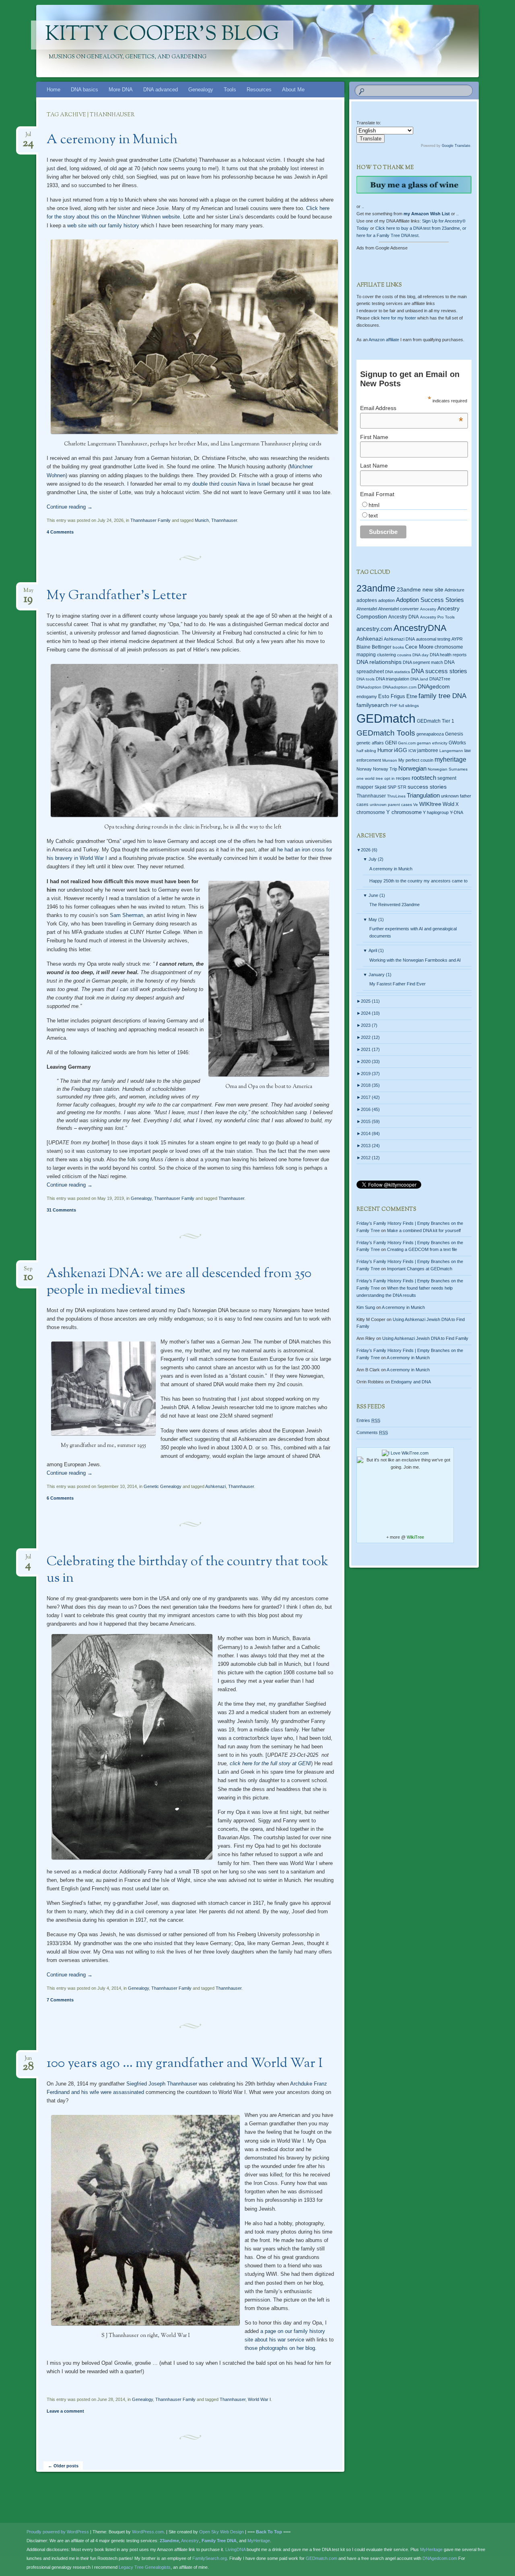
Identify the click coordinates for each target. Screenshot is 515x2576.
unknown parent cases (391, 805)
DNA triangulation (392, 679)
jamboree (428, 750)
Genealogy (201, 90)
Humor (385, 750)
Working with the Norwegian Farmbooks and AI (415, 960)
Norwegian (412, 768)
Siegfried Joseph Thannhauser (161, 2084)
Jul (28, 137)
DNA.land (419, 679)
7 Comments (60, 2000)
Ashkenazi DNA (399, 639)
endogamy (367, 697)
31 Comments (61, 1210)
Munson (390, 760)
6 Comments (60, 1498)
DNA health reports (448, 655)
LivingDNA (235, 2549)
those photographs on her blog (280, 2348)
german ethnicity (432, 743)
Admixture (454, 590)
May (28, 593)
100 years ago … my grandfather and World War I (185, 2064)
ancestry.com (374, 629)
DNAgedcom (434, 686)
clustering (386, 655)
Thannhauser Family (150, 520)
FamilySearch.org (210, 2558)
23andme (376, 588)
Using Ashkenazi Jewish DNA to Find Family (425, 1338)
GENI (391, 743)
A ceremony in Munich (112, 140)
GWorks (457, 743)
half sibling (366, 751)
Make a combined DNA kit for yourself (424, 1230)
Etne (412, 697)
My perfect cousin (416, 760)
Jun (28, 2061)
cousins (404, 655)
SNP (392, 787)
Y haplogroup (436, 812)
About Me (293, 90)
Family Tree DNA (219, 2541)
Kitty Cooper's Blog (162, 35)
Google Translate (456, 146)
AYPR (457, 639)
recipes (403, 778)
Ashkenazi (215, 1486)
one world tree (370, 778)
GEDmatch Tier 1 (436, 721)
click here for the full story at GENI (270, 1763)
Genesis (454, 734)
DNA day (420, 655)
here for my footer (399, 318)
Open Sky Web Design (221, 2532)
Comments (372, 1432)
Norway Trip (385, 769)
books (398, 647)
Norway (364, 769)
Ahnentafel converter (399, 609)
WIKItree (430, 804)
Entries (368, 1420)
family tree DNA (442, 696)
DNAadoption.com (400, 687)
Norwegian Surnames (448, 769)
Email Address (412, 408)
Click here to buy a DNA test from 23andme (418, 228)
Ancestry (428, 609)
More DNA (121, 90)
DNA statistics (398, 672)
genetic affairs (370, 743)
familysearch (373, 705)
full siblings (409, 706)
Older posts (63, 2466)
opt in (389, 778)
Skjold (380, 787)
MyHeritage (259, 2541)
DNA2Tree (440, 679)
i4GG (401, 750)
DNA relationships (379, 662)
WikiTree (415, 1537)
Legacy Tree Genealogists (145, 2567)
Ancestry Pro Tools (437, 617)
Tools (230, 90)
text (373, 515)
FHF (394, 706)
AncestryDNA (420, 628)
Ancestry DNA (404, 617)
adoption (386, 600)
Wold (448, 804)
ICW (412, 751)
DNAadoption (369, 687)
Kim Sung (366, 1307)
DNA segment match (423, 662)
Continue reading (70, 507)
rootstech (424, 778)
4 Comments (60, 532)
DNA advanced (161, 90)
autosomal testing (433, 639)
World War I (259, 2399)
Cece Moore (419, 647)
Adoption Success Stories (430, 600)
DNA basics (84, 90)
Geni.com (407, 743)
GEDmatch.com (321, 2558)
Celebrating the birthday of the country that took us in (187, 1570)
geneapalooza (430, 734)
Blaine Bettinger (374, 647)
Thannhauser (224, 520)
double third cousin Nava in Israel (231, 484)
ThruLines (396, 796)
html (374, 505)
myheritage (450, 759)
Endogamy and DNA (411, 1382)
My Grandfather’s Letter (117, 596)
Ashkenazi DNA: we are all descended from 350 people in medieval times (179, 1282)
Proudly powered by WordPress (58, 2532)
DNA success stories (439, 671)
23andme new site (420, 590)
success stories (427, 787)
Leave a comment (65, 2411)
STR (402, 787)
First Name (374, 437)
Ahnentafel (367, 609)
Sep (28, 1271)
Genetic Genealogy (163, 1486)
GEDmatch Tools (386, 733)
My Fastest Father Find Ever (398, 984)
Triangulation (423, 795)
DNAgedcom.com (440, 2558)
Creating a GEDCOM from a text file (422, 1249)
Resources (259, 90)
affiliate (384, 340)
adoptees (367, 600)
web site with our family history (103, 226)
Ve (416, 805)
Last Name (374, 466)
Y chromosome (404, 812)
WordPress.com (148, 2532)
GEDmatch (386, 718)
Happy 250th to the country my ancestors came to (418, 881)
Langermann (451, 751)
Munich (202, 520)
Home (54, 90)
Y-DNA (456, 812)
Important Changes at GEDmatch (420, 1269)
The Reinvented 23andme (394, 905)
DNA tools (366, 679)
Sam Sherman (127, 915)
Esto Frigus (392, 696)
